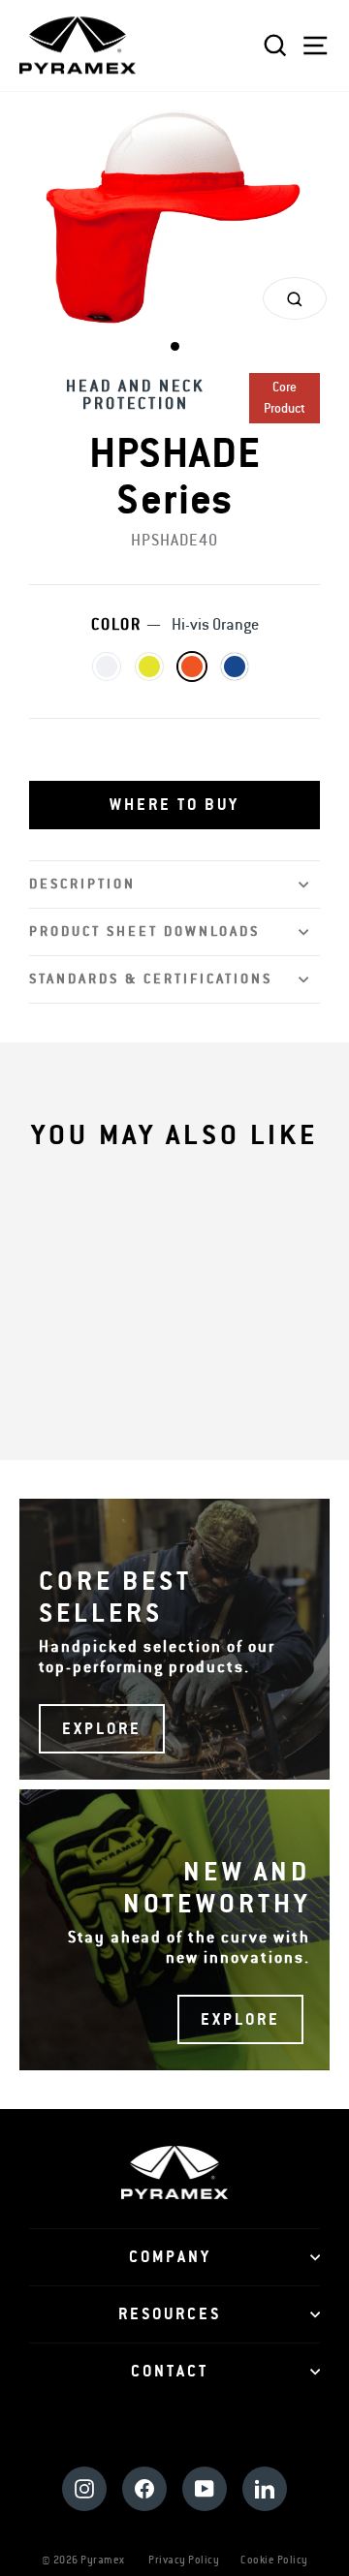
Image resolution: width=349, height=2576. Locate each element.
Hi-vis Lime (149, 667)
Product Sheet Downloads (144, 931)
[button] (174, 805)
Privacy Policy (184, 2560)
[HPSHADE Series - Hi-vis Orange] (193, 1357)
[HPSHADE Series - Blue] (216, 1357)
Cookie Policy (274, 2560)
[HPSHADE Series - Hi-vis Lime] (171, 1357)
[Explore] (174, 1639)
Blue (235, 667)
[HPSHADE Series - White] (149, 1357)
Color (175, 625)
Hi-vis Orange (192, 667)
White (107, 667)
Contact (170, 2372)
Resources (170, 2314)
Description (82, 884)
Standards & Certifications (151, 979)
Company (170, 2257)
